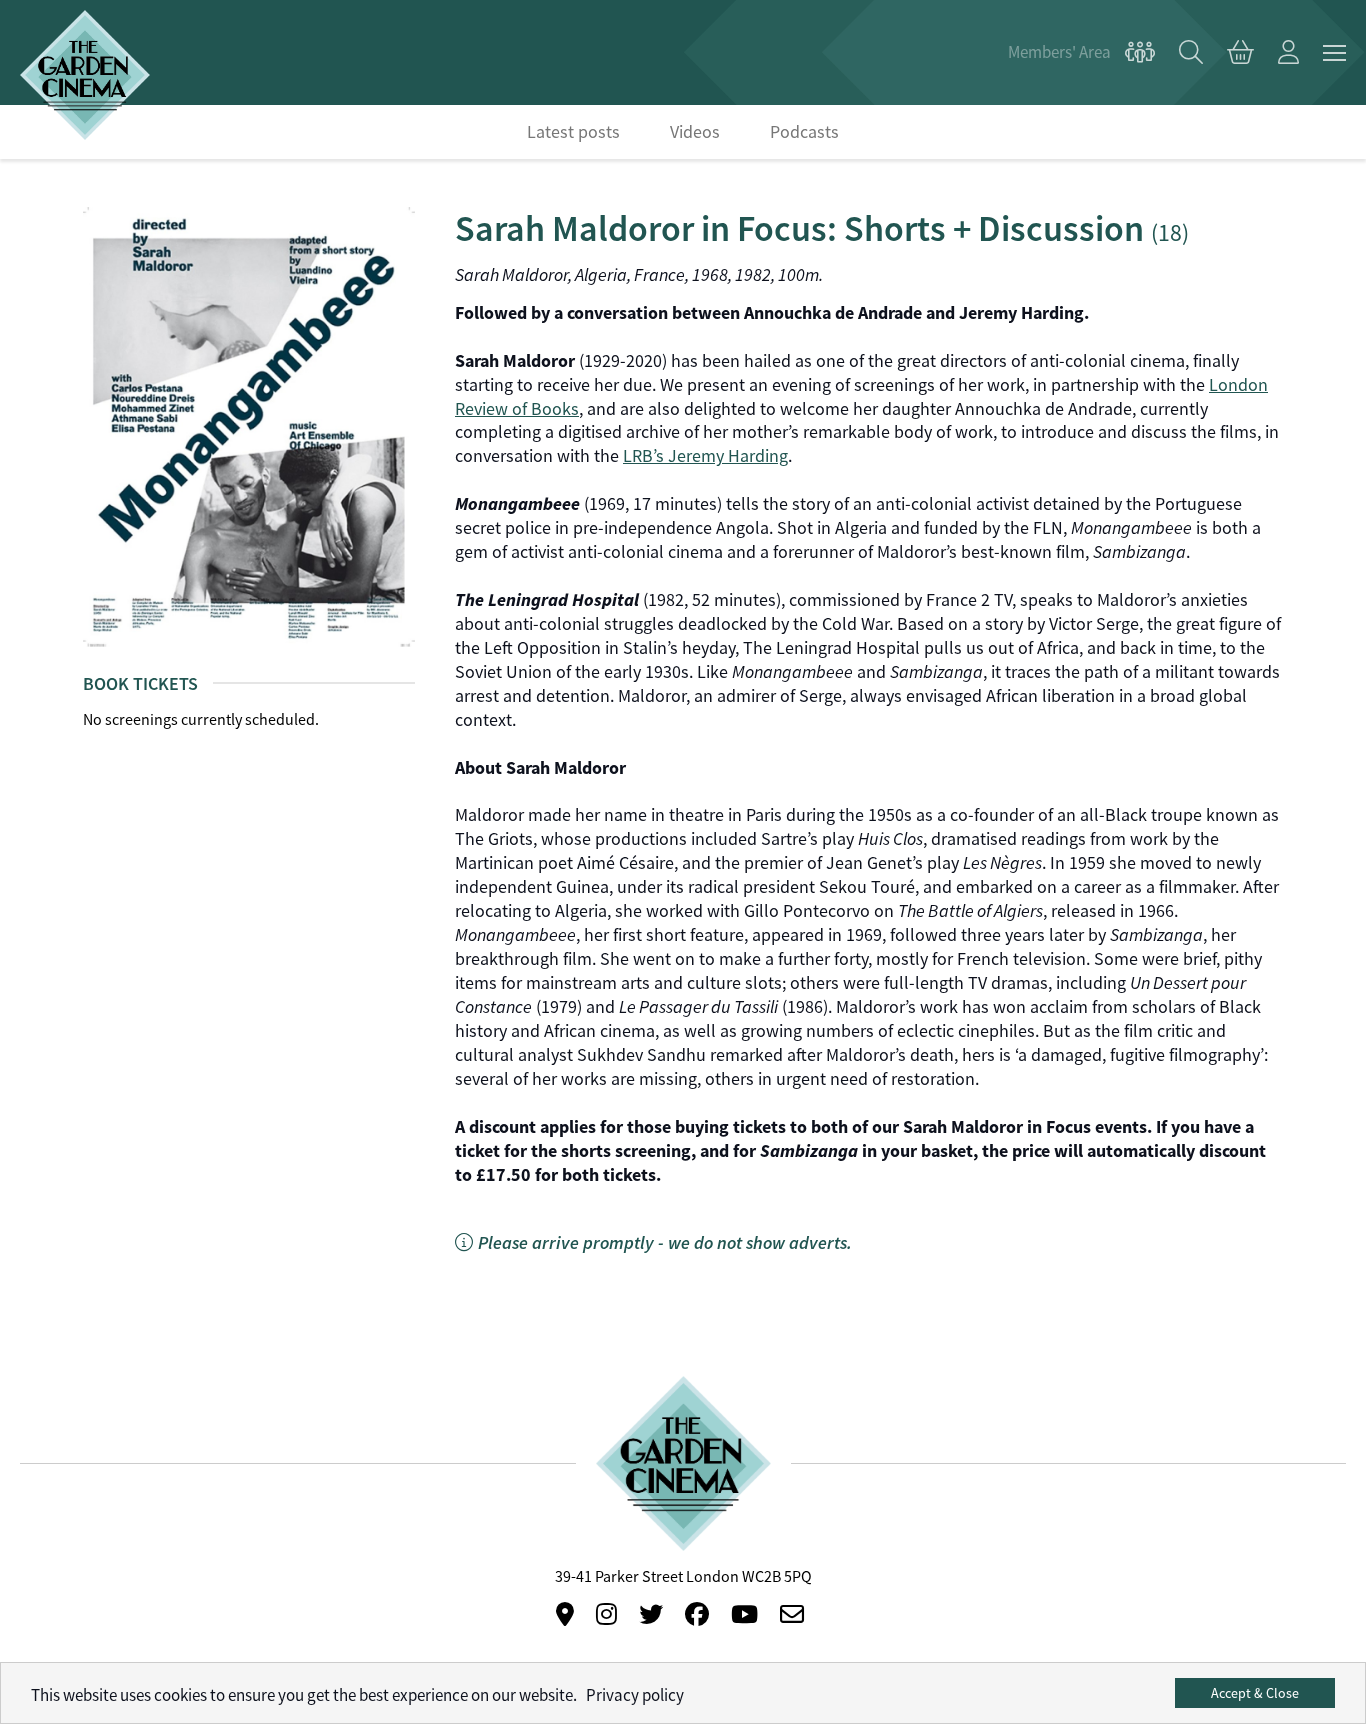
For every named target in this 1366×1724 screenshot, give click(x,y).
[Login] (1288, 53)
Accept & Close (1255, 1693)
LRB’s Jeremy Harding (705, 456)
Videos (695, 132)
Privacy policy (635, 1695)
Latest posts (573, 132)
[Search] (1191, 53)
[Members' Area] (1081, 53)
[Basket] (1240, 53)
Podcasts (804, 132)
